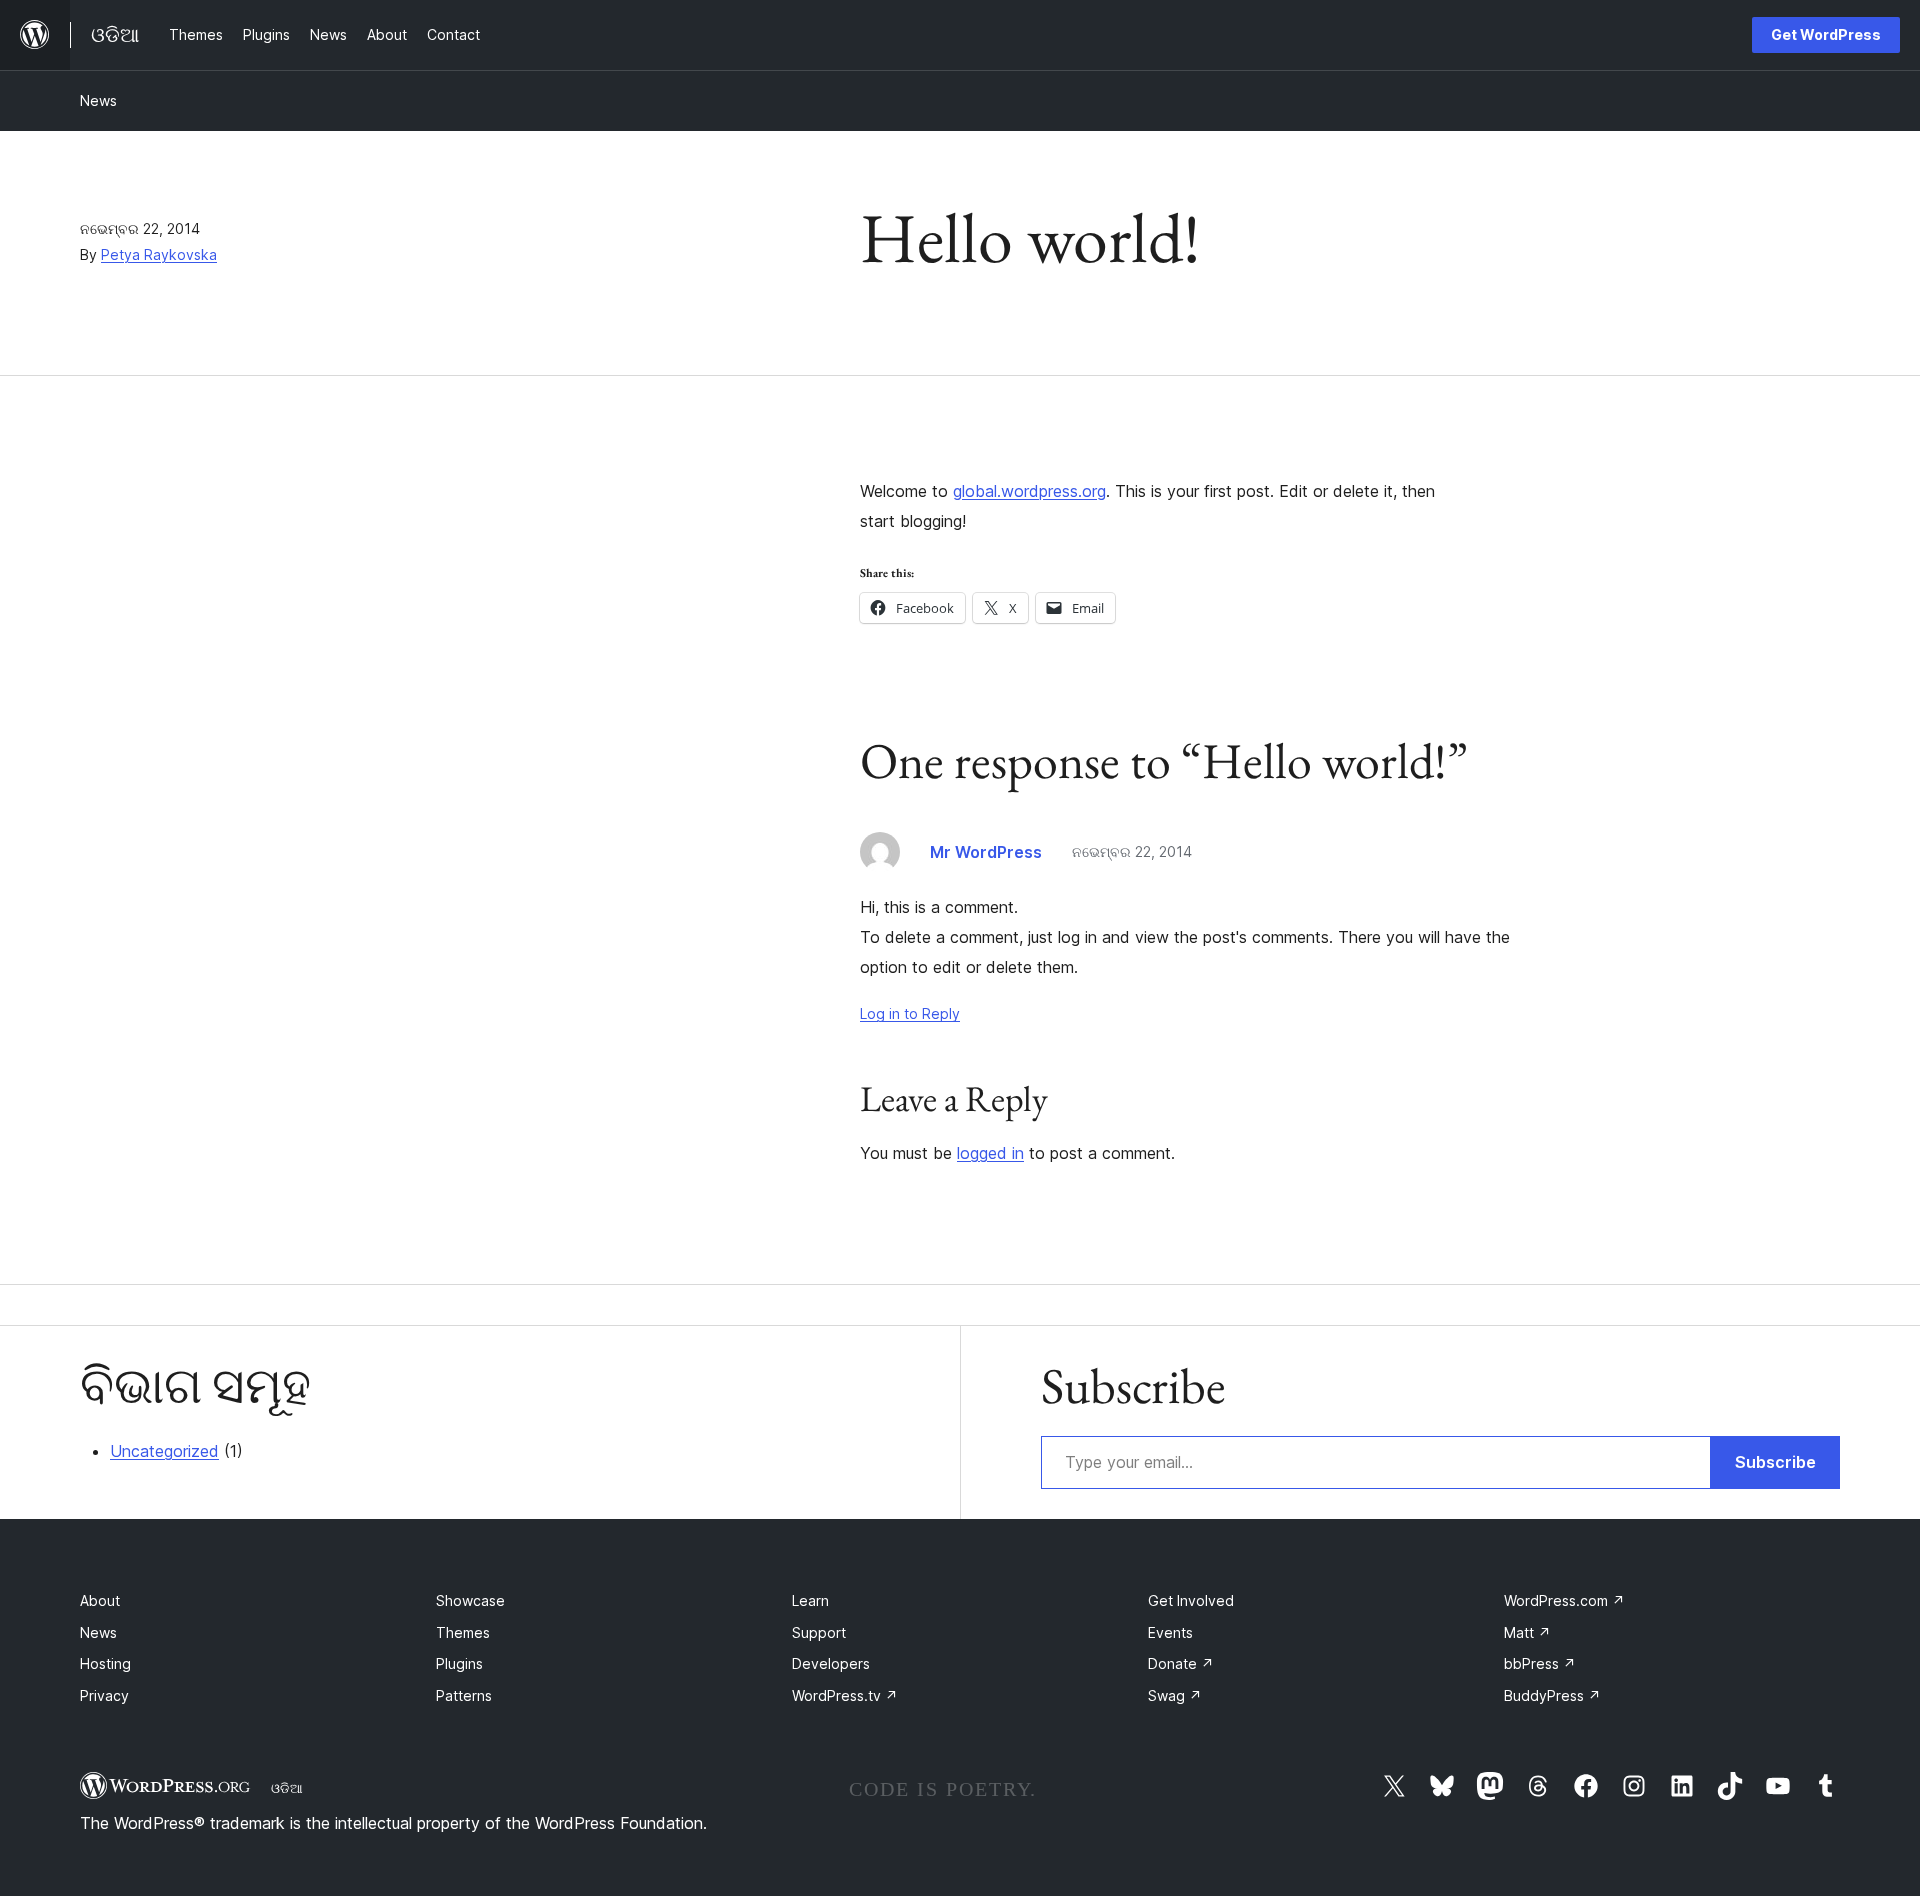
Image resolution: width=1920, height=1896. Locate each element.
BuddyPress (1552, 1695)
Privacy (104, 1695)
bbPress (1540, 1663)
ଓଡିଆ (287, 1788)
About (100, 1600)
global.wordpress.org (1029, 491)
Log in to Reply (910, 1013)
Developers (831, 1663)
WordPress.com (1564, 1600)
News (98, 100)
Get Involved (1191, 1600)
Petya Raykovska (159, 254)
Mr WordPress (986, 852)
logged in (990, 1153)
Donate (1181, 1663)
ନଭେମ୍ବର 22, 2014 (1132, 851)
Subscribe (1775, 1462)
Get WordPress (1826, 34)
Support (819, 1632)
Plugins (459, 1663)
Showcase (470, 1600)
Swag (1175, 1695)
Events (1170, 1632)
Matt (1527, 1632)
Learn (810, 1600)
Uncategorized (164, 1451)
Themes (463, 1632)
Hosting (105, 1663)
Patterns (464, 1695)
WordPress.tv (845, 1695)
